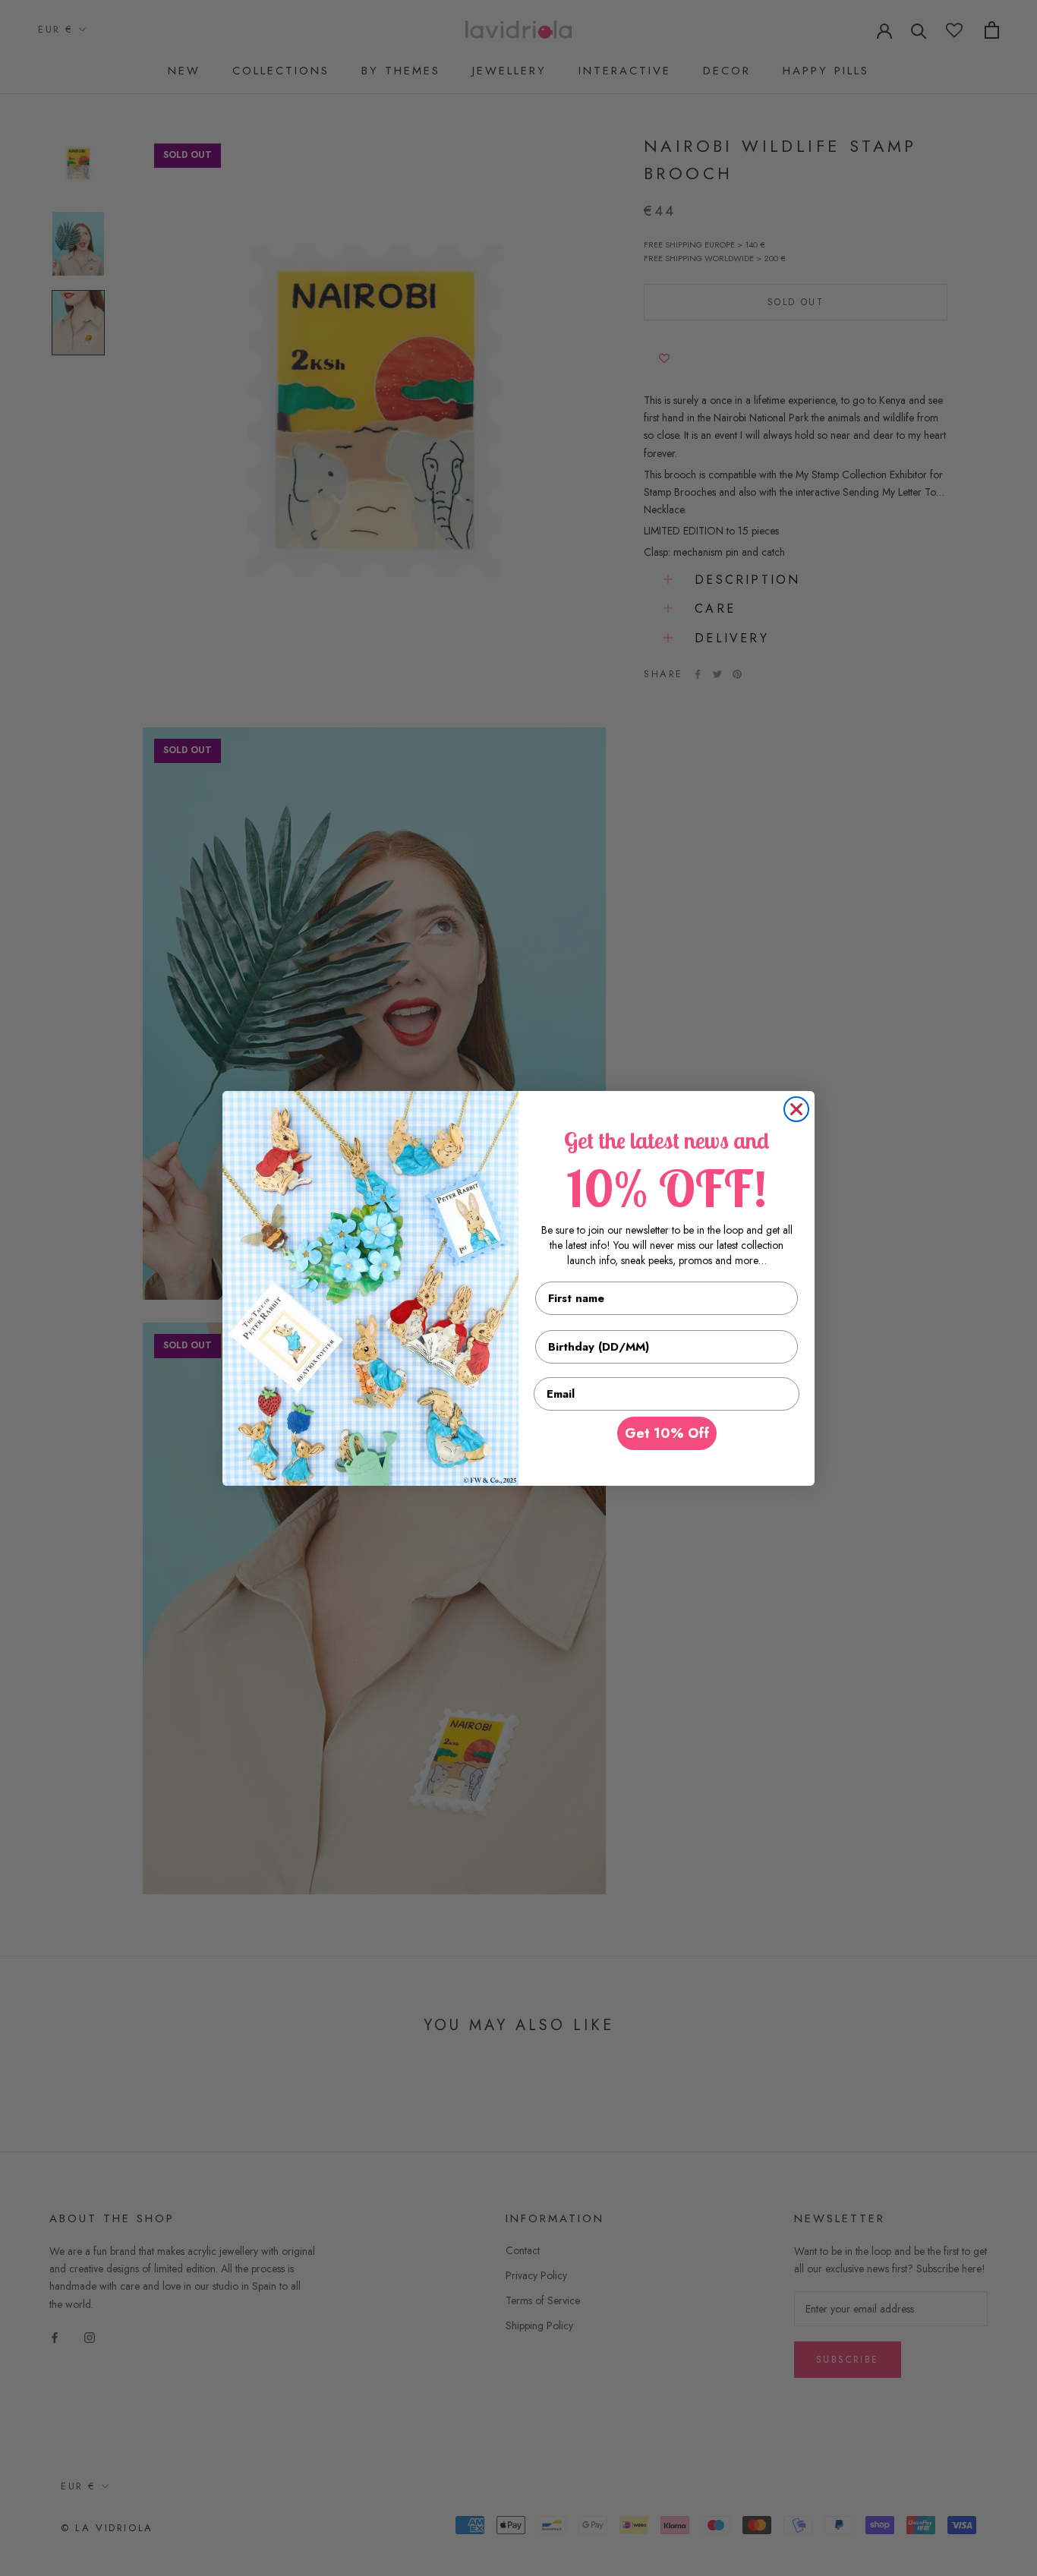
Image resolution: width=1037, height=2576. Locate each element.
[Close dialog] (796, 1109)
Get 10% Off (667, 1433)
